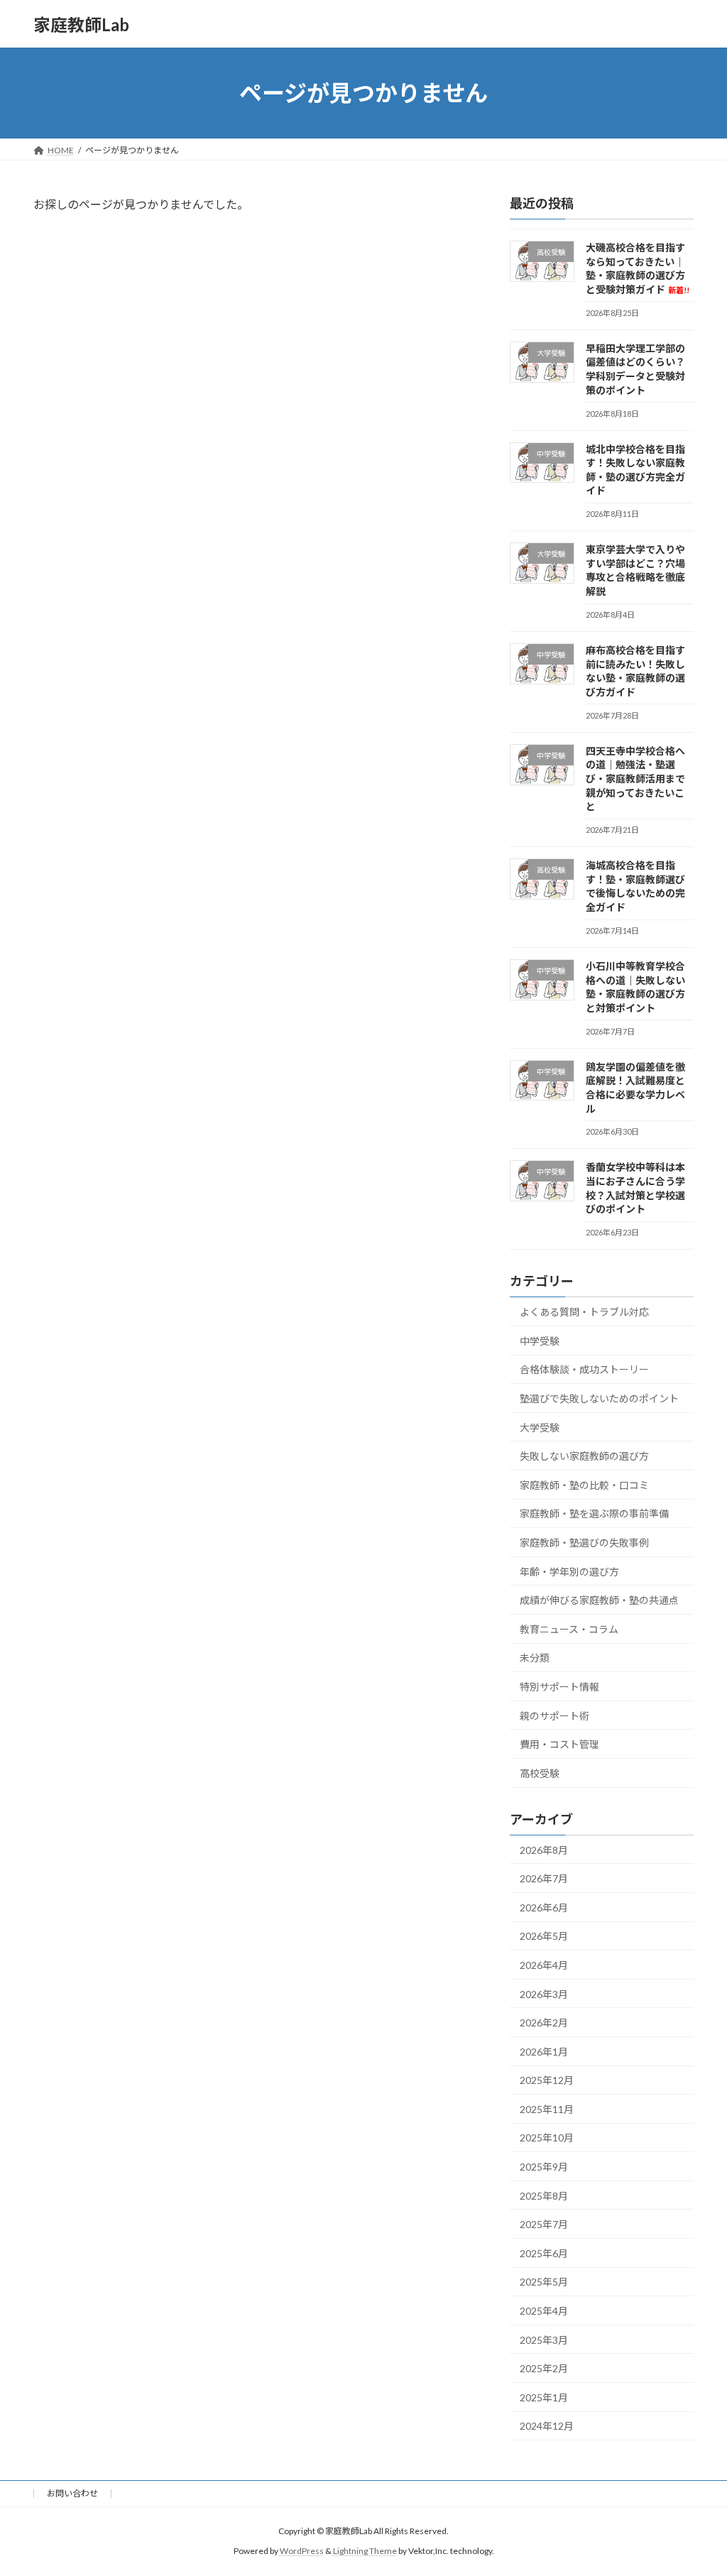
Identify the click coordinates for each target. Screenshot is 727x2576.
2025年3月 (544, 2340)
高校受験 (540, 1773)
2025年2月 (544, 2368)
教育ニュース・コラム (569, 1629)
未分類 (535, 1658)
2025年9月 (544, 2167)
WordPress (302, 2552)
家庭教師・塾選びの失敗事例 (584, 1543)
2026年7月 (544, 1878)
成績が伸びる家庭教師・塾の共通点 (599, 1600)
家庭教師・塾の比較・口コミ (584, 1485)
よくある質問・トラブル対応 (584, 1312)
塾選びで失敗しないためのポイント (599, 1398)
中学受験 (540, 1341)
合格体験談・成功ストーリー (584, 1370)
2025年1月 (544, 2397)
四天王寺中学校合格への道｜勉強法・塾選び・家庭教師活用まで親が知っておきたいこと (635, 779)
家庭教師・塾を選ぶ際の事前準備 (594, 1514)
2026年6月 (544, 1908)
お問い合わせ (72, 2493)
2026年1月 (544, 2052)
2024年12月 (547, 2427)
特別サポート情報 (559, 1687)
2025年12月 (547, 2080)
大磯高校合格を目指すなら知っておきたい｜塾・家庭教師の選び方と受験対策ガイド (638, 268)
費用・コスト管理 (559, 1744)
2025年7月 (544, 2224)
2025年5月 (544, 2282)
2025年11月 (547, 2109)
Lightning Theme (365, 2552)
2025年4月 (544, 2311)
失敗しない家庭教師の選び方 (584, 1456)
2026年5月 (544, 1937)
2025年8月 (544, 2196)
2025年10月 (547, 2138)
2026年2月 (544, 2023)
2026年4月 (544, 1965)
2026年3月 (544, 1994)
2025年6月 (544, 2253)
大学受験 (540, 1428)
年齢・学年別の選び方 (569, 1572)
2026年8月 (544, 1850)
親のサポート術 (554, 1716)
